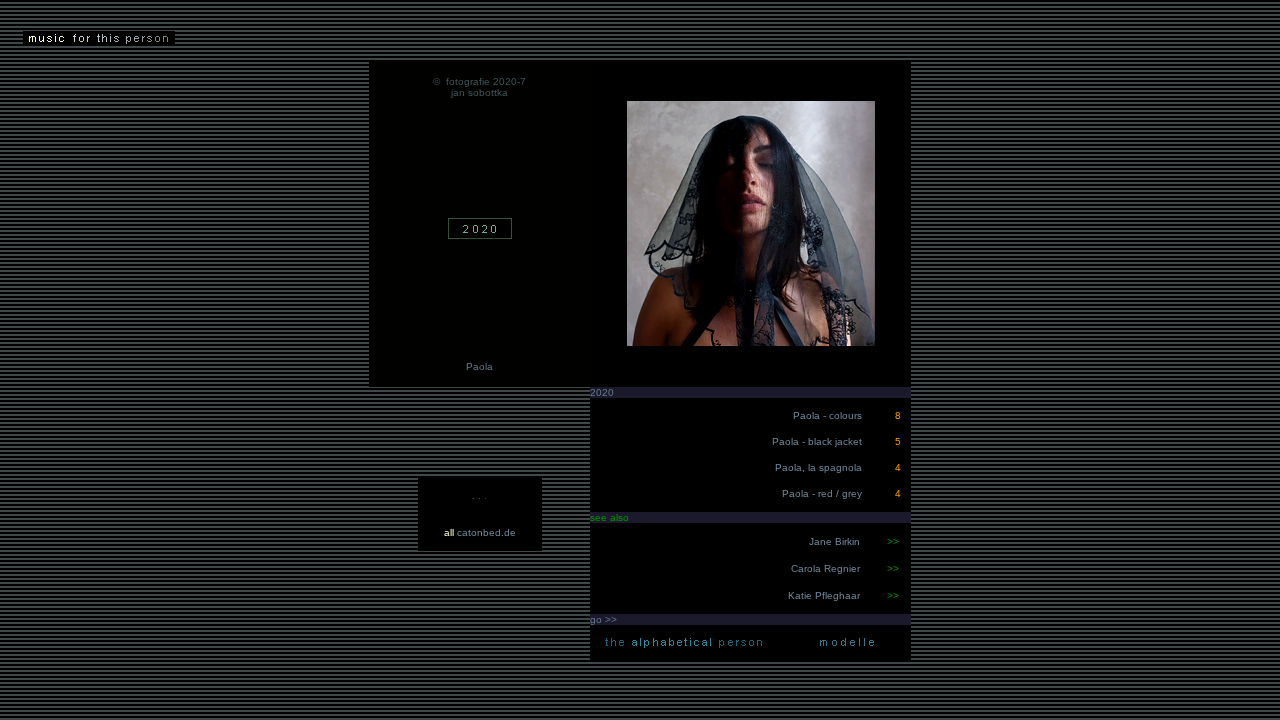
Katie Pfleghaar (825, 595)
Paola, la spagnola (820, 467)
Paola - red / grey (822, 493)
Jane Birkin (834, 541)
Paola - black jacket (817, 441)
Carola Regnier (827, 568)
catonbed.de (480, 532)
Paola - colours (827, 415)
